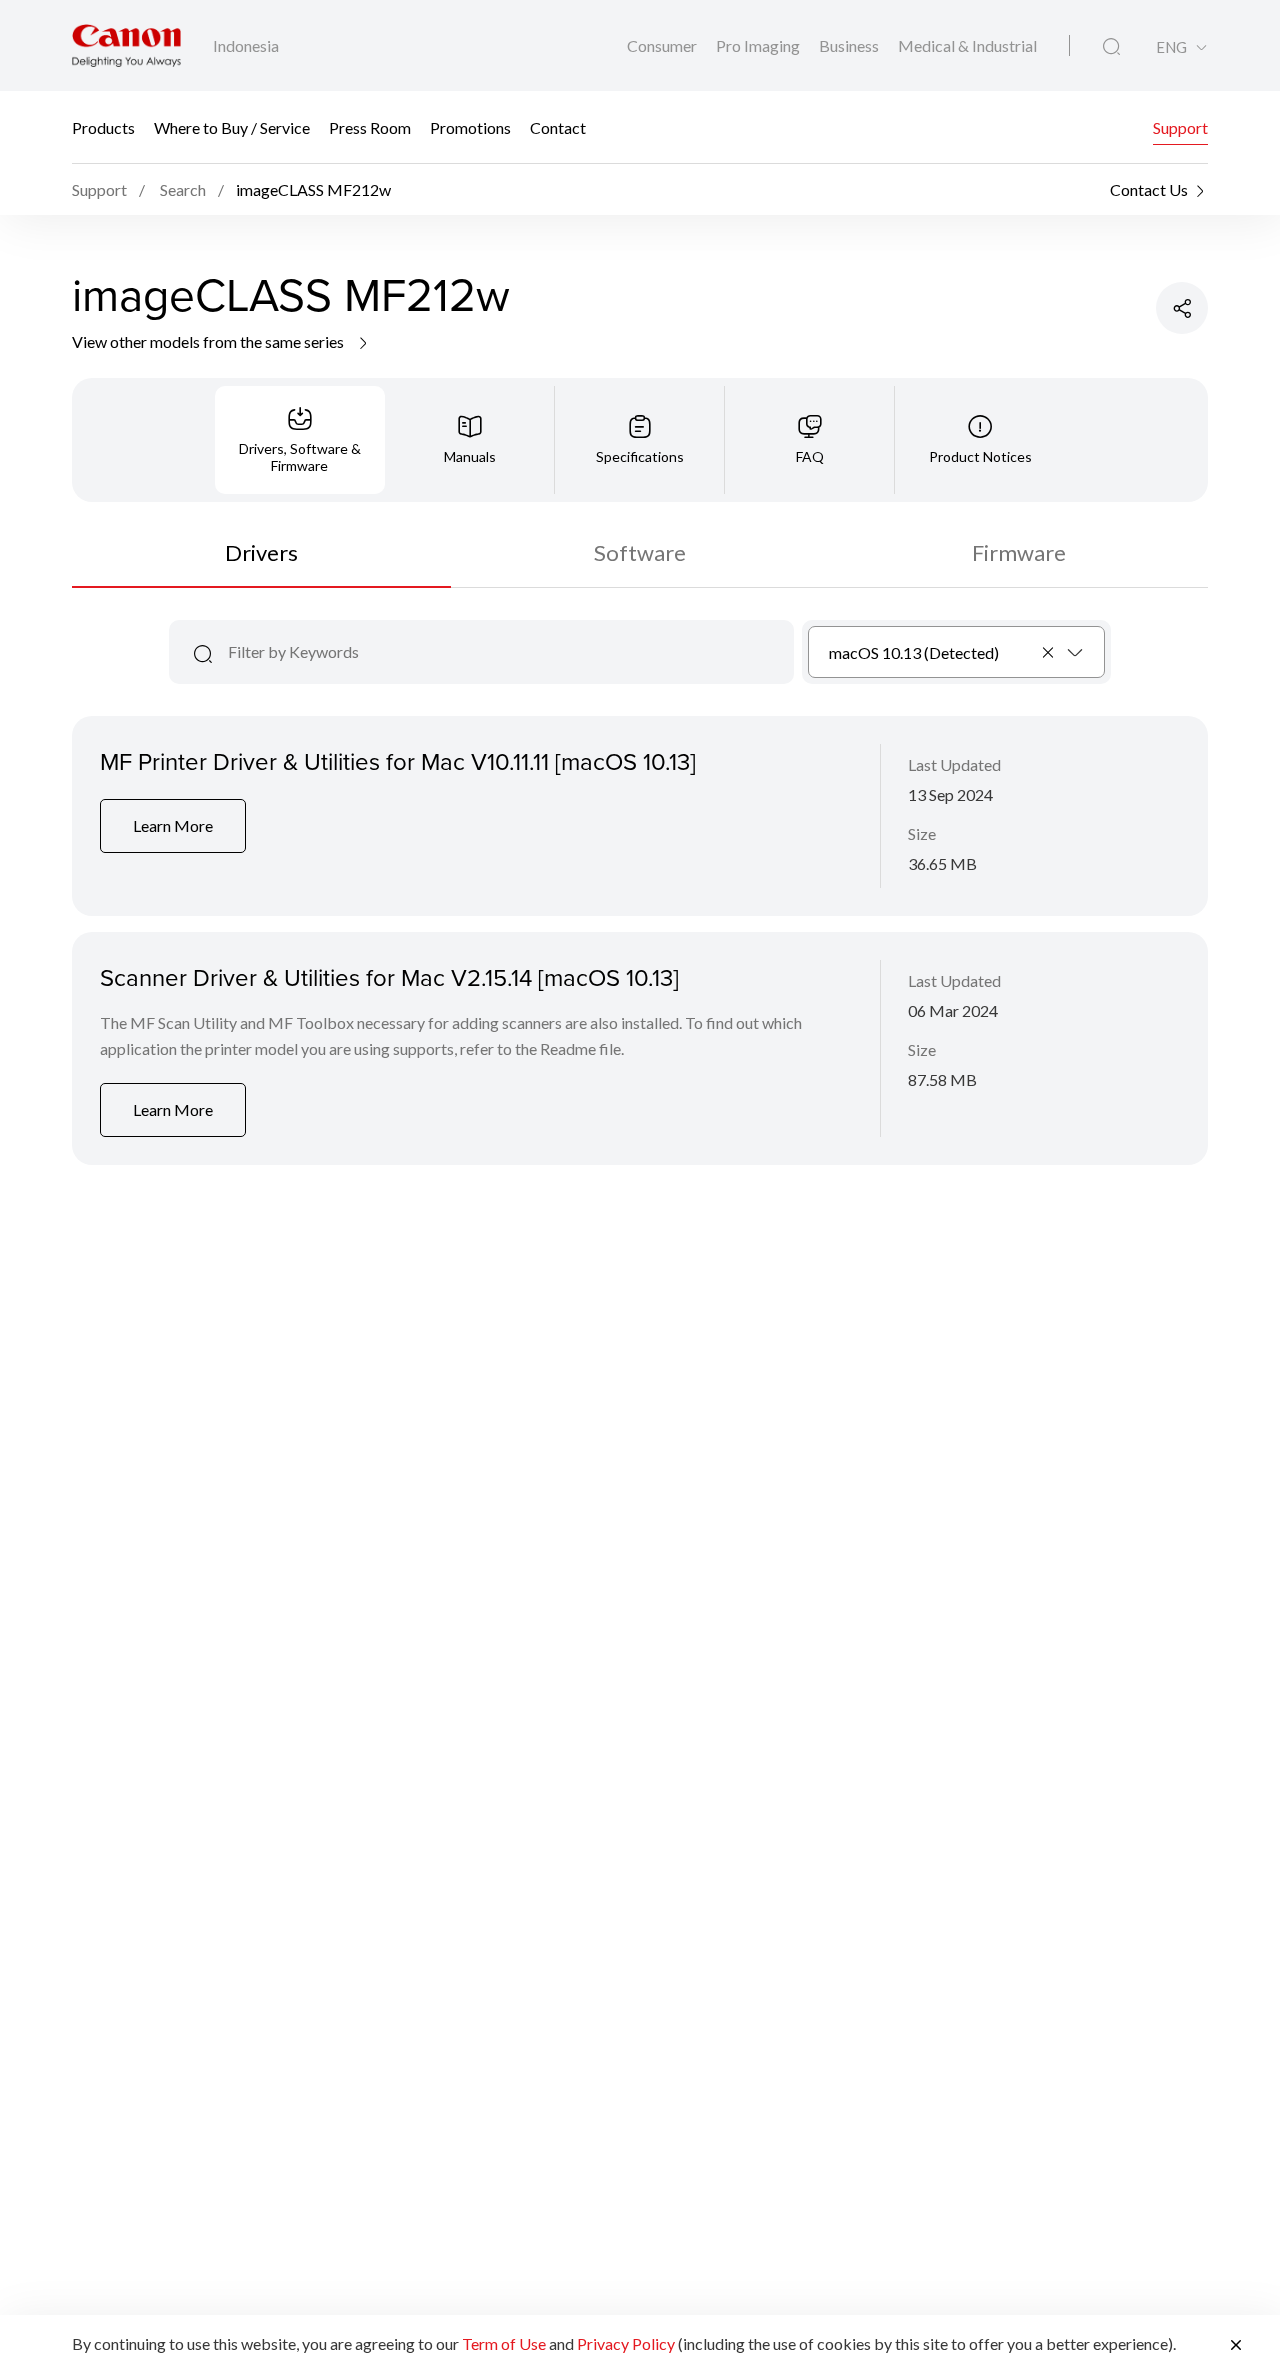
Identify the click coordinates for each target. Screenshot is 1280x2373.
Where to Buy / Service (232, 127)
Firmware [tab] (1019, 552)
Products (103, 127)
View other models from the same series (209, 341)
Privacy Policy (626, 2343)
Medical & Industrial (967, 45)
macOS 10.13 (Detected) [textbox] (914, 652)
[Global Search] (1111, 47)
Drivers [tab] (261, 552)
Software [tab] (640, 552)
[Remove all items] (1049, 652)
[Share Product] (1182, 308)
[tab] (300, 440)
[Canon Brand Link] (126, 45)
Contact (558, 127)
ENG (1171, 47)
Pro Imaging (759, 45)
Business (850, 45)
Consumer (663, 45)
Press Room (370, 127)
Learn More (173, 825)
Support (1180, 127)
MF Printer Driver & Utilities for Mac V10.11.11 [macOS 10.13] (398, 761)
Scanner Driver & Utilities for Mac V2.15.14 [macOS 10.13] (389, 977)
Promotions (470, 127)
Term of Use (504, 2343)
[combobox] (956, 652)
